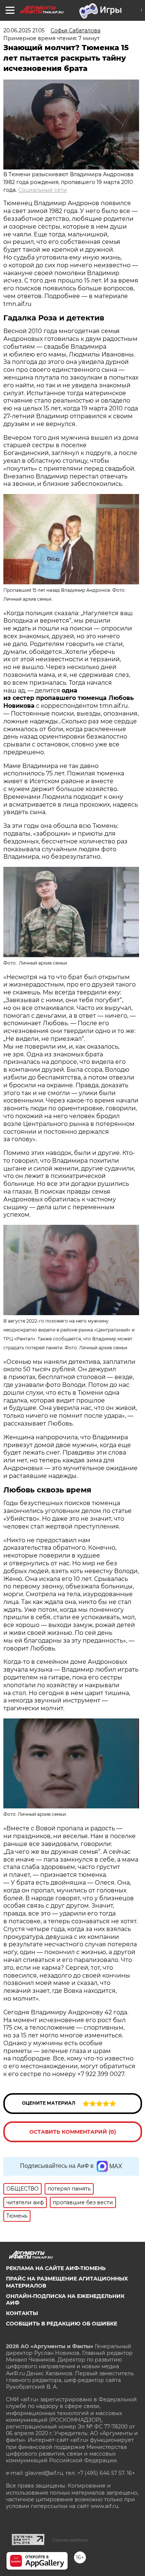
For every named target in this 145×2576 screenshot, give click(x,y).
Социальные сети (43, 190)
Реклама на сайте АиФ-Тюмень (56, 2268)
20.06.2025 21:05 (24, 30)
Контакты (22, 2313)
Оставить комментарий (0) (73, 2132)
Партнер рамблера (70, 2540)
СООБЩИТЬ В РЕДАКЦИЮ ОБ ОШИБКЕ (62, 2324)
